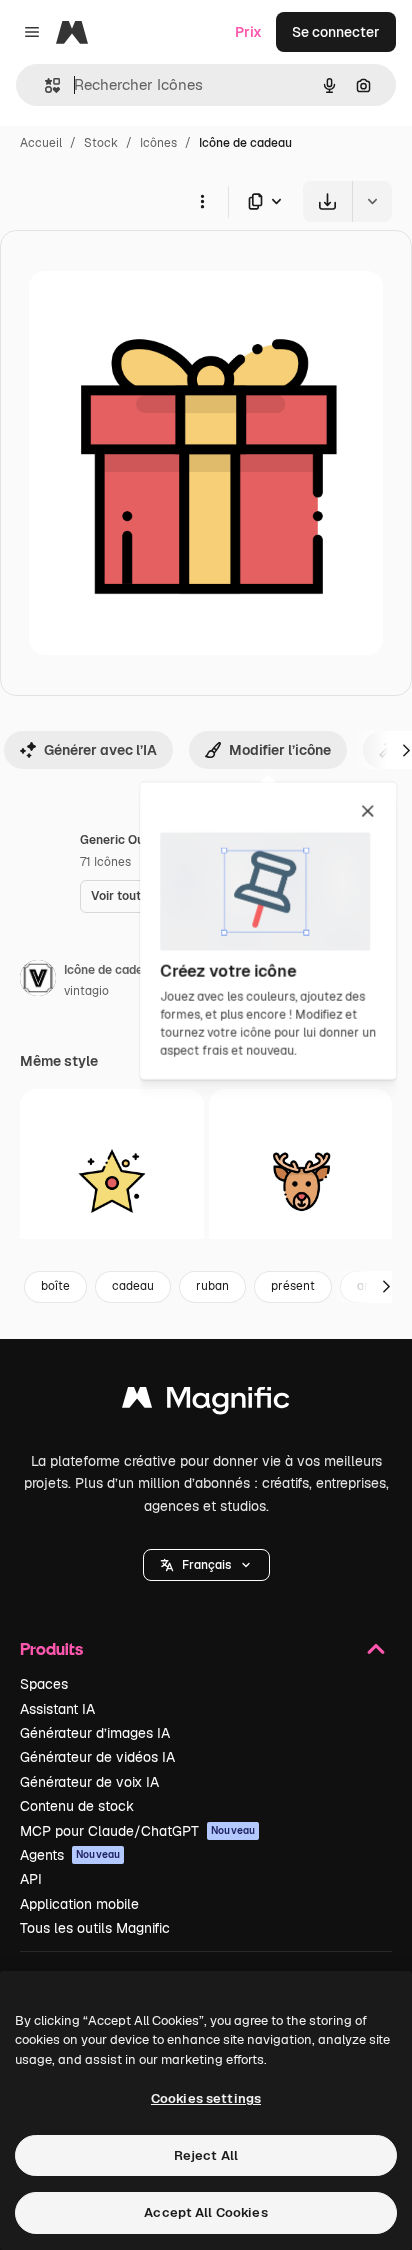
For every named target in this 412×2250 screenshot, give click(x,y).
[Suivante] (386, 1287)
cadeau (133, 1286)
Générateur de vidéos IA (97, 1757)
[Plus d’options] (202, 201)
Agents (70, 1855)
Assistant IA (57, 1709)
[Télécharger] (327, 201)
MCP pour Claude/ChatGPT (137, 1831)
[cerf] (301, 1181)
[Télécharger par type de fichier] (266, 201)
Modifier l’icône (280, 750)
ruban (212, 1286)
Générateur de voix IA (89, 1782)
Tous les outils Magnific (95, 1928)
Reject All (206, 2155)
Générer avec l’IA (100, 750)
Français (206, 1565)
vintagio (86, 991)
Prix (248, 32)
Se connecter (336, 32)
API (31, 1879)
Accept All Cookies (205, 2212)
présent (293, 1286)
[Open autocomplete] (44, 85)
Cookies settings (206, 2098)
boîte (55, 1286)
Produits (51, 1648)
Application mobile (79, 1904)
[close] (367, 812)
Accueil (41, 143)
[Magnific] (206, 1402)
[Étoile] (112, 1181)
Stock (101, 143)
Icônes (158, 143)
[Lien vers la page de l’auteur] (38, 981)
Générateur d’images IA (95, 1733)
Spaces (44, 1684)
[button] (206, 1565)
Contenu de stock (77, 1806)
